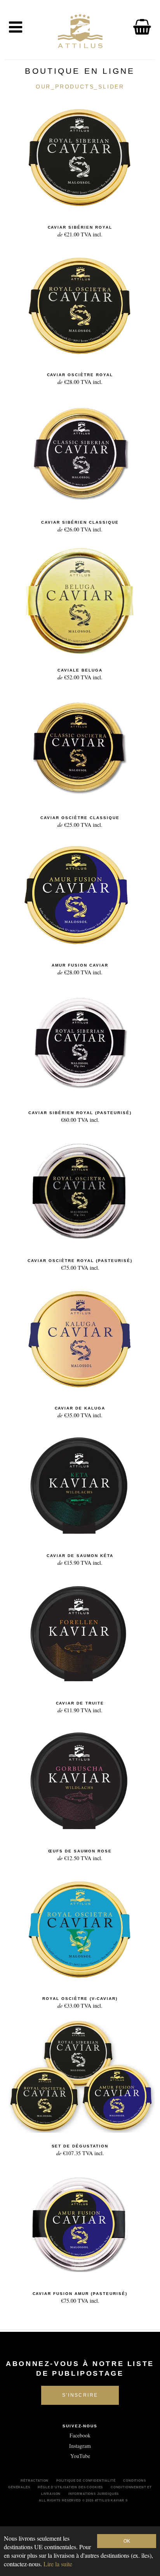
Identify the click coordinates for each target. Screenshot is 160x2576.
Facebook (80, 2435)
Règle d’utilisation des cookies (70, 2487)
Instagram (80, 2446)
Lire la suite (58, 2564)
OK (127, 2541)
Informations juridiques (94, 2494)
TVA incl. (80, 232)
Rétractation (35, 2481)
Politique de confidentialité (86, 2481)
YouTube (80, 2456)
